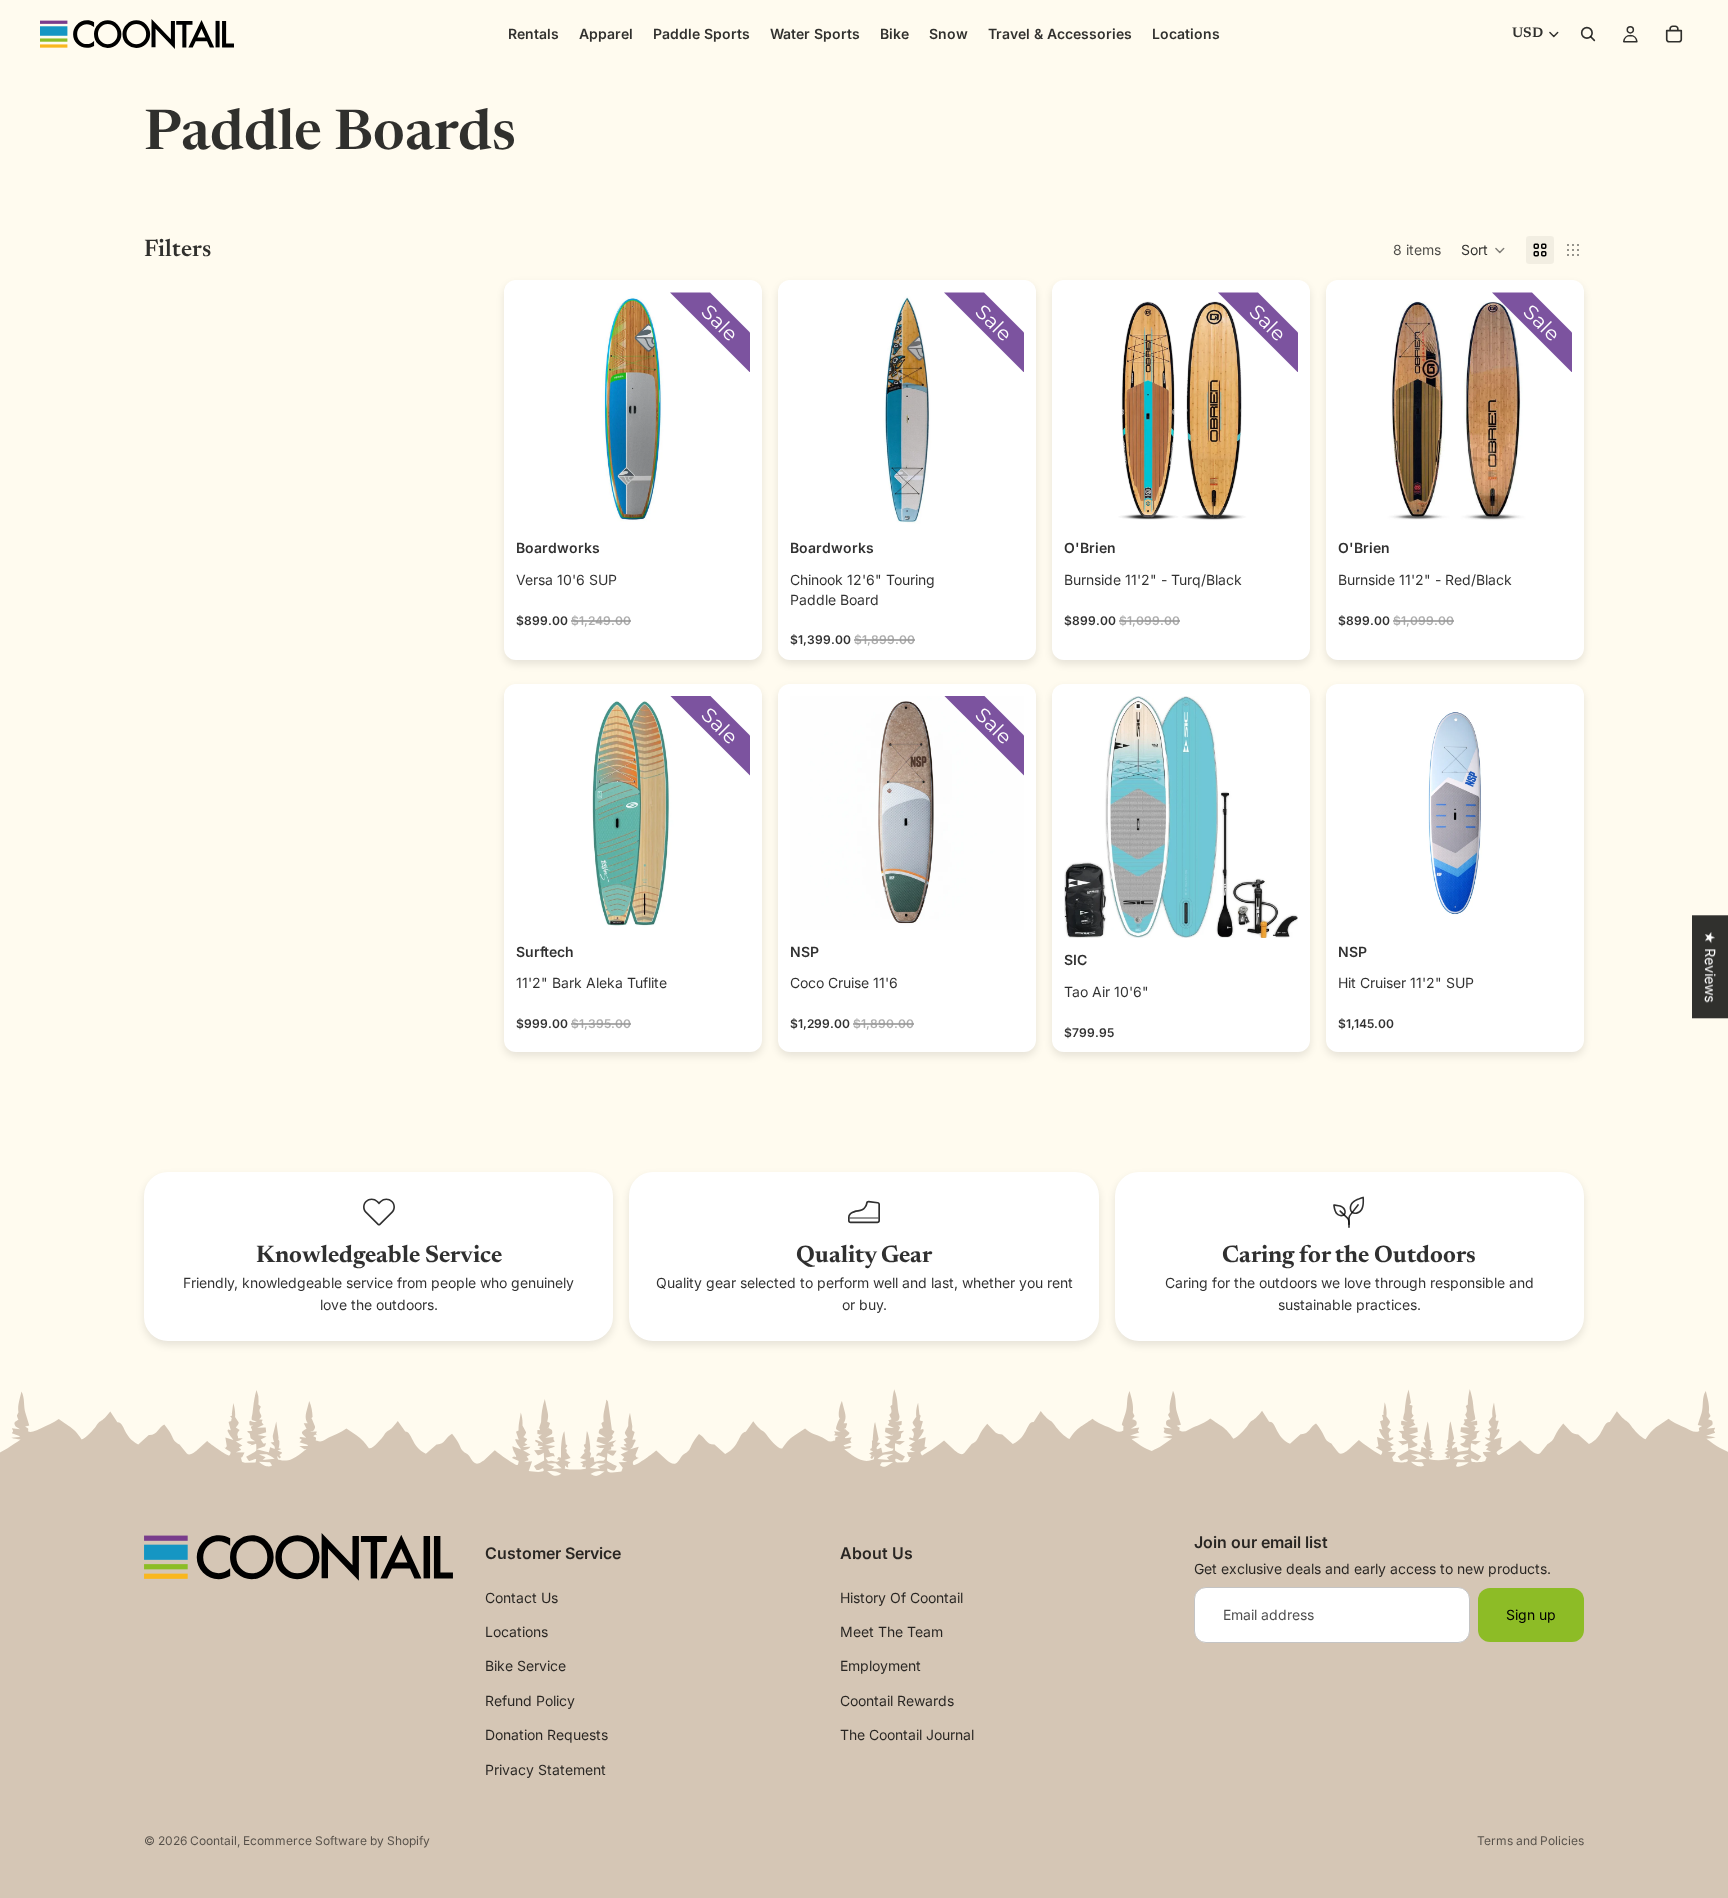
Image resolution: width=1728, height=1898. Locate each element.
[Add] (719, 496)
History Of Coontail (901, 1596)
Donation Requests (546, 1734)
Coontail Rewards (897, 1700)
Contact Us (521, 1596)
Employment (880, 1665)
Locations (516, 1631)
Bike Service (525, 1665)
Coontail (213, 1840)
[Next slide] (728, 409)
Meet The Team (891, 1631)
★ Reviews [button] (1710, 966)
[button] (1483, 250)
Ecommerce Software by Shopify (336, 1840)
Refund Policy (530, 1700)
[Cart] (1674, 34)
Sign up (1531, 1613)
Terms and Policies (1530, 1840)
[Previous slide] (538, 409)
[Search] (1588, 34)
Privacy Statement (545, 1768)
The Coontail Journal (907, 1734)
